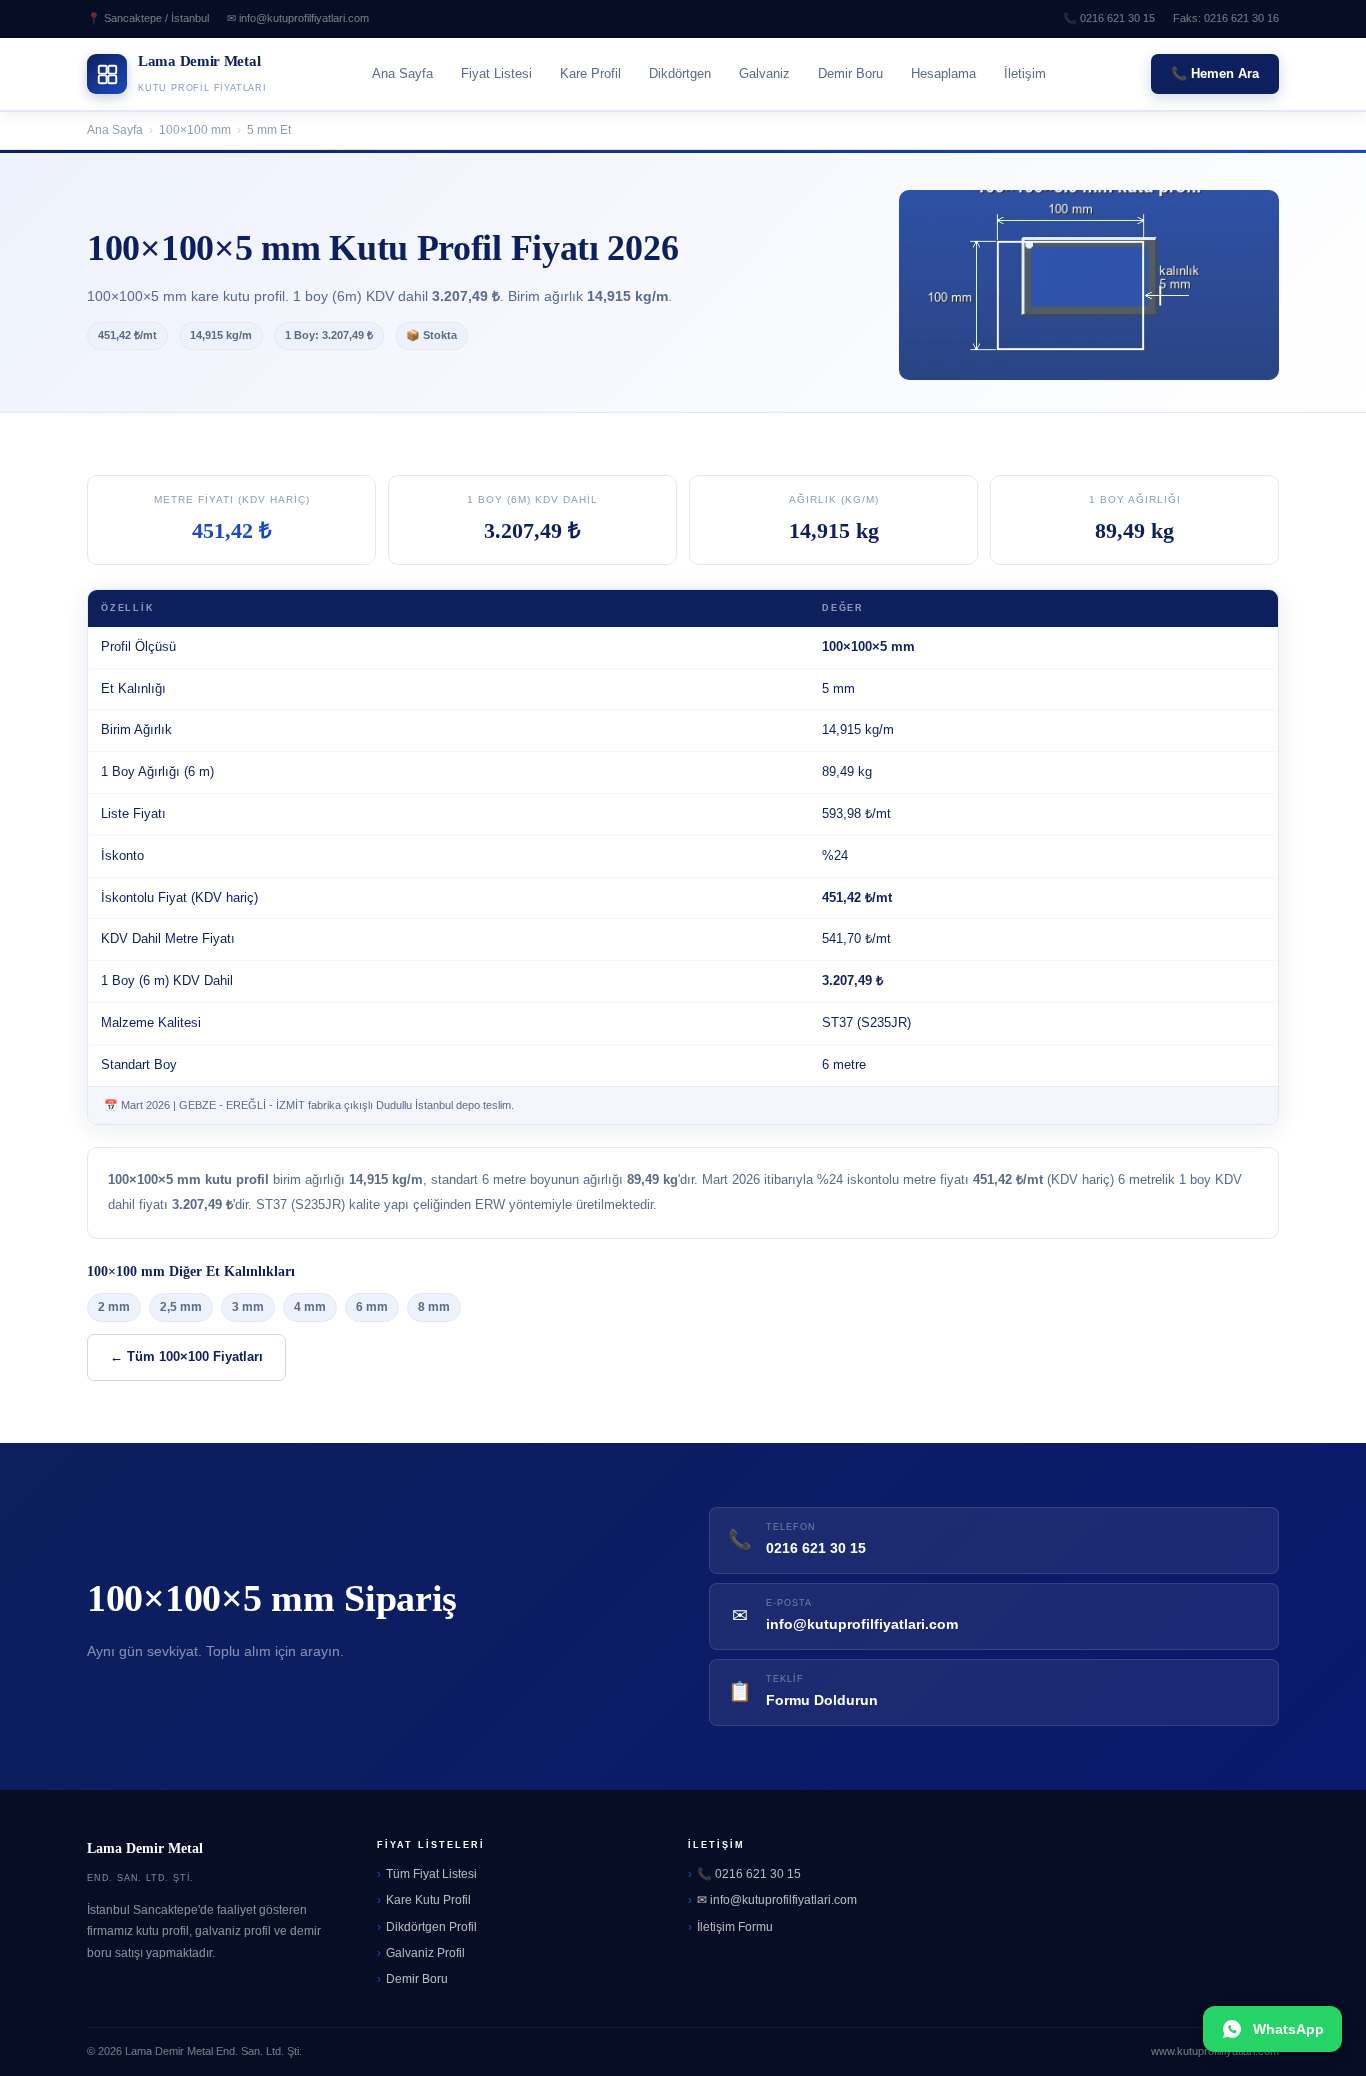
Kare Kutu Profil (428, 1900)
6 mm (372, 1307)
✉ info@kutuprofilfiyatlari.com (298, 18)
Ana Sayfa (402, 73)
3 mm (248, 1307)
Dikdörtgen (680, 73)
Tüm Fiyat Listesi (431, 1874)
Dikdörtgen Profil (431, 1927)
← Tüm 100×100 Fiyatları (186, 1356)
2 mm (114, 1307)
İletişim (1025, 73)
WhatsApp (1288, 2029)
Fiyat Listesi (496, 73)
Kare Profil (590, 73)
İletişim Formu (735, 1927)
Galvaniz (764, 73)
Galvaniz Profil (425, 1953)
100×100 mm (195, 130)
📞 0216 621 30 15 (1109, 18)
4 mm (310, 1307)
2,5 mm (181, 1307)
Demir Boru (850, 73)
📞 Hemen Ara (1215, 73)
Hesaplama (943, 73)
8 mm (434, 1307)
